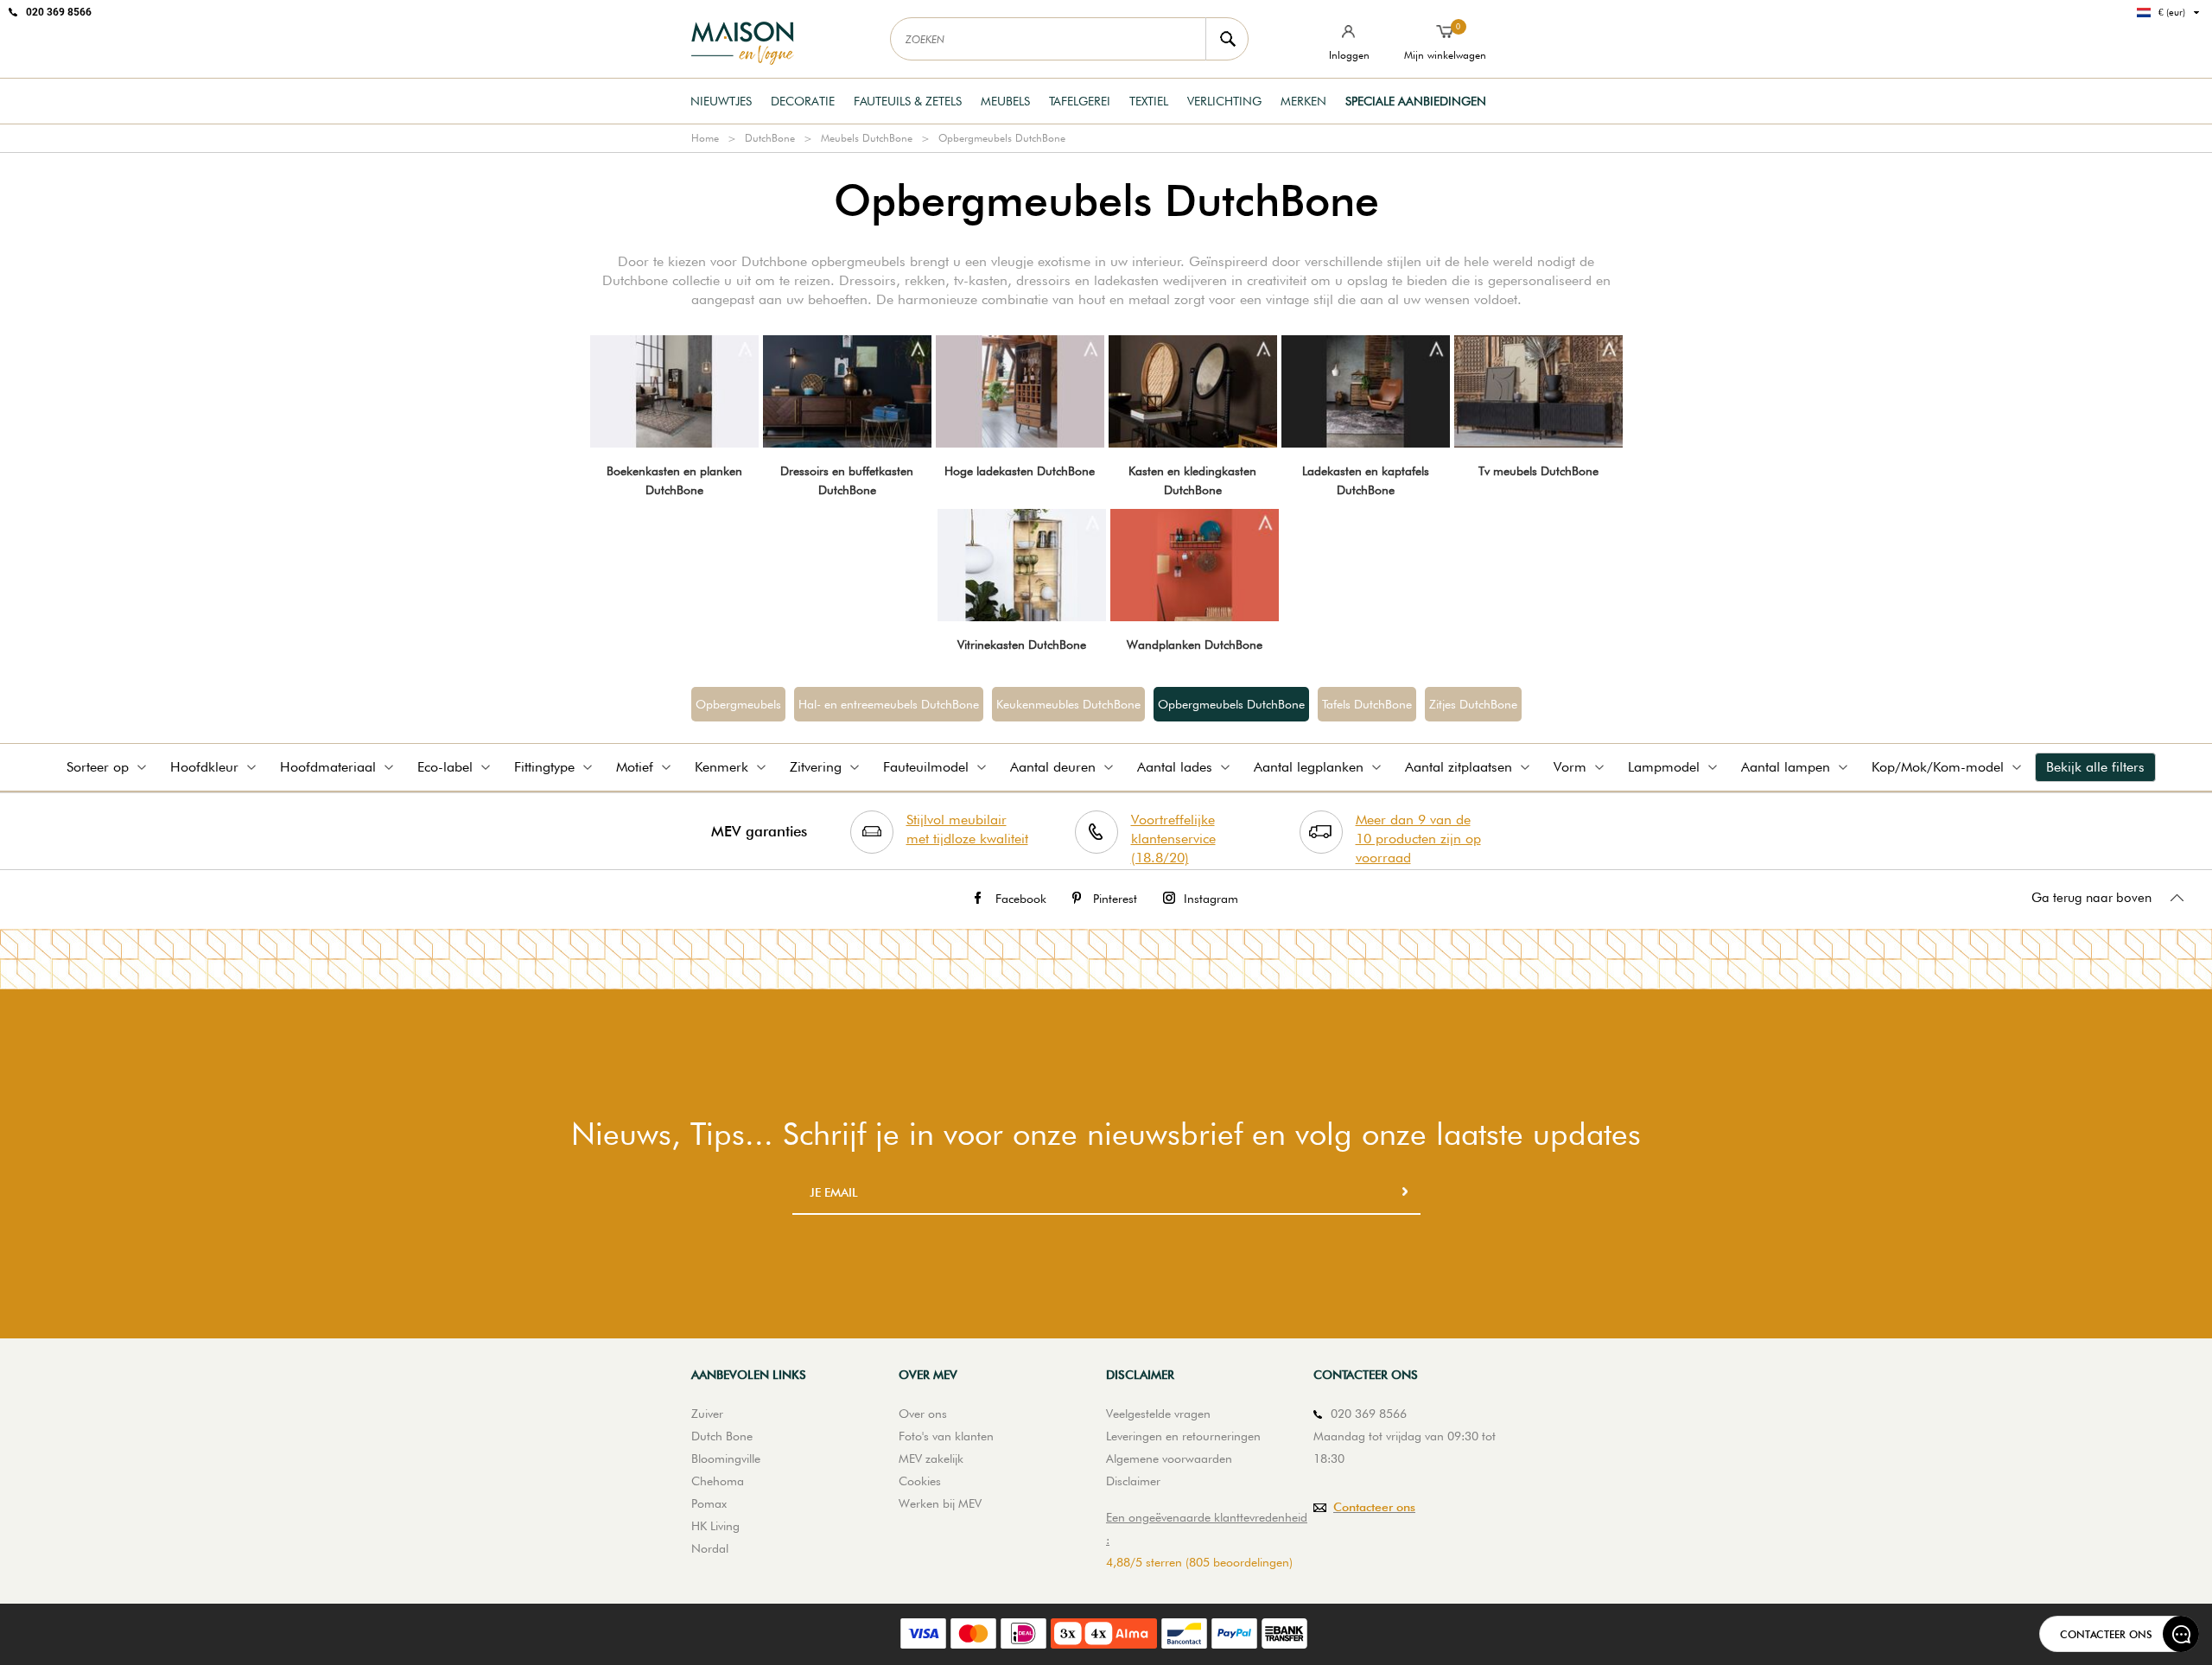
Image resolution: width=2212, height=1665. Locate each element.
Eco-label (445, 767)
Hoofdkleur (204, 767)
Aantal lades (1175, 767)
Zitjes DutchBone (1473, 704)
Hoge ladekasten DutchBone (1020, 471)
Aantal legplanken (1309, 767)
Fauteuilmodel (926, 767)
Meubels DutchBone (867, 138)
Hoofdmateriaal (328, 767)
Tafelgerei (1080, 101)
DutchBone (770, 138)
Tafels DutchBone (1367, 704)
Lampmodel (1664, 767)
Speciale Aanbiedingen (1416, 101)
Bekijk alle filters (2095, 767)
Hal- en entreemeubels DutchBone (889, 704)
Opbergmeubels (738, 704)
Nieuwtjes (721, 101)
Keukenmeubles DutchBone (1068, 704)
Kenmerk (721, 767)
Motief (635, 767)
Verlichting (1224, 101)
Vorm (1570, 767)
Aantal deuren (1053, 767)
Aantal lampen (1786, 767)
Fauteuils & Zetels (908, 101)
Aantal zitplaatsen (1459, 767)
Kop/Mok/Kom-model (1938, 767)
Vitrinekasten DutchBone (1022, 645)
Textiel (1149, 101)
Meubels (1005, 101)
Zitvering (816, 767)
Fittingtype (544, 767)
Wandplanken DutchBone (1195, 645)
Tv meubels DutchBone (1538, 471)
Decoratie (803, 101)
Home (705, 138)
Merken (1303, 101)
